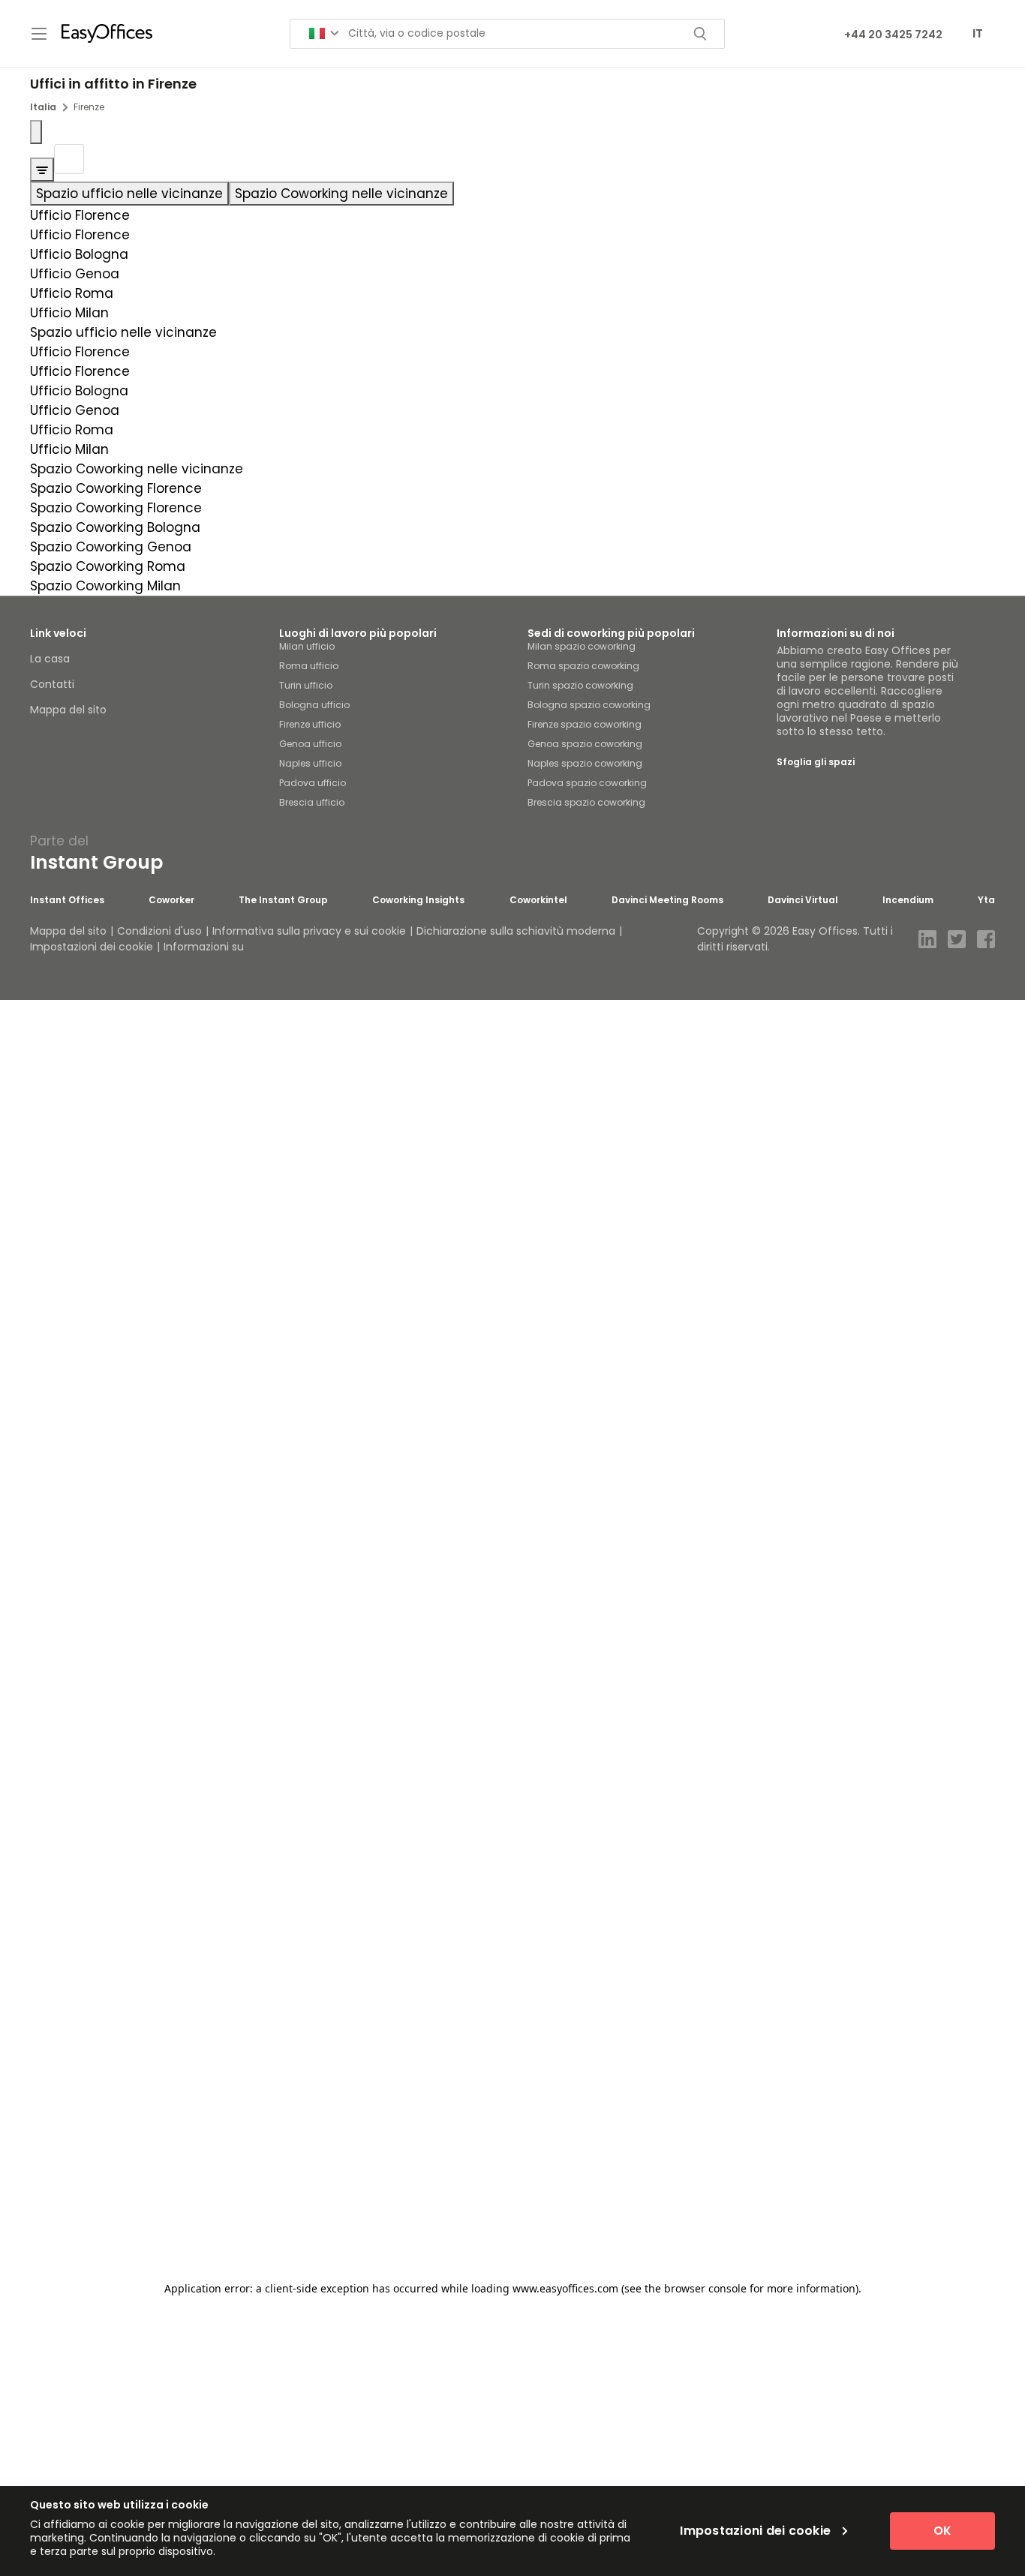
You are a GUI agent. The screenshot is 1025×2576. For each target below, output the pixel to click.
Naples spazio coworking (585, 763)
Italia (43, 107)
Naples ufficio (310, 763)
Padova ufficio (313, 783)
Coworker (171, 900)
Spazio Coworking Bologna (115, 527)
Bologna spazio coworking (589, 705)
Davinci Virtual (803, 900)
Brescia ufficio (312, 802)
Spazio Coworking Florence (116, 488)
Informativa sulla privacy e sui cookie (309, 931)
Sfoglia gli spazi (816, 762)
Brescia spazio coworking (586, 802)
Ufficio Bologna (79, 254)
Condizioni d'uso (159, 931)
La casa (50, 659)
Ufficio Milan (69, 313)
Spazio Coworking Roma (108, 566)
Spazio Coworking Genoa (111, 547)
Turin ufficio (306, 685)
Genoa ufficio (310, 744)
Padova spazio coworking (587, 783)
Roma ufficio (309, 666)
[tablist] (512, 194)
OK (942, 2531)
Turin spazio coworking (580, 685)
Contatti (52, 684)
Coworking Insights (418, 900)
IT (978, 33)
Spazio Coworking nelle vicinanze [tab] (341, 194)
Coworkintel (538, 900)
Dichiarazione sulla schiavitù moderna (516, 931)
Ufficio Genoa (75, 274)
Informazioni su (204, 947)
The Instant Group (283, 900)
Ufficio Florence (80, 215)
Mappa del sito (68, 710)
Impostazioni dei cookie (92, 947)
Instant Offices (67, 900)
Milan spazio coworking (582, 646)
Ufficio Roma (72, 293)
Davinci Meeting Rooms (667, 900)
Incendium (908, 900)
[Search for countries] (324, 33)
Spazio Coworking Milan (105, 586)
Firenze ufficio (310, 724)
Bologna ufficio (314, 705)
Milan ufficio (307, 646)
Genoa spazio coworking (585, 744)
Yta (986, 900)
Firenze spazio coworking (585, 724)
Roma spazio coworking (583, 666)
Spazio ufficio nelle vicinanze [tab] (129, 194)
